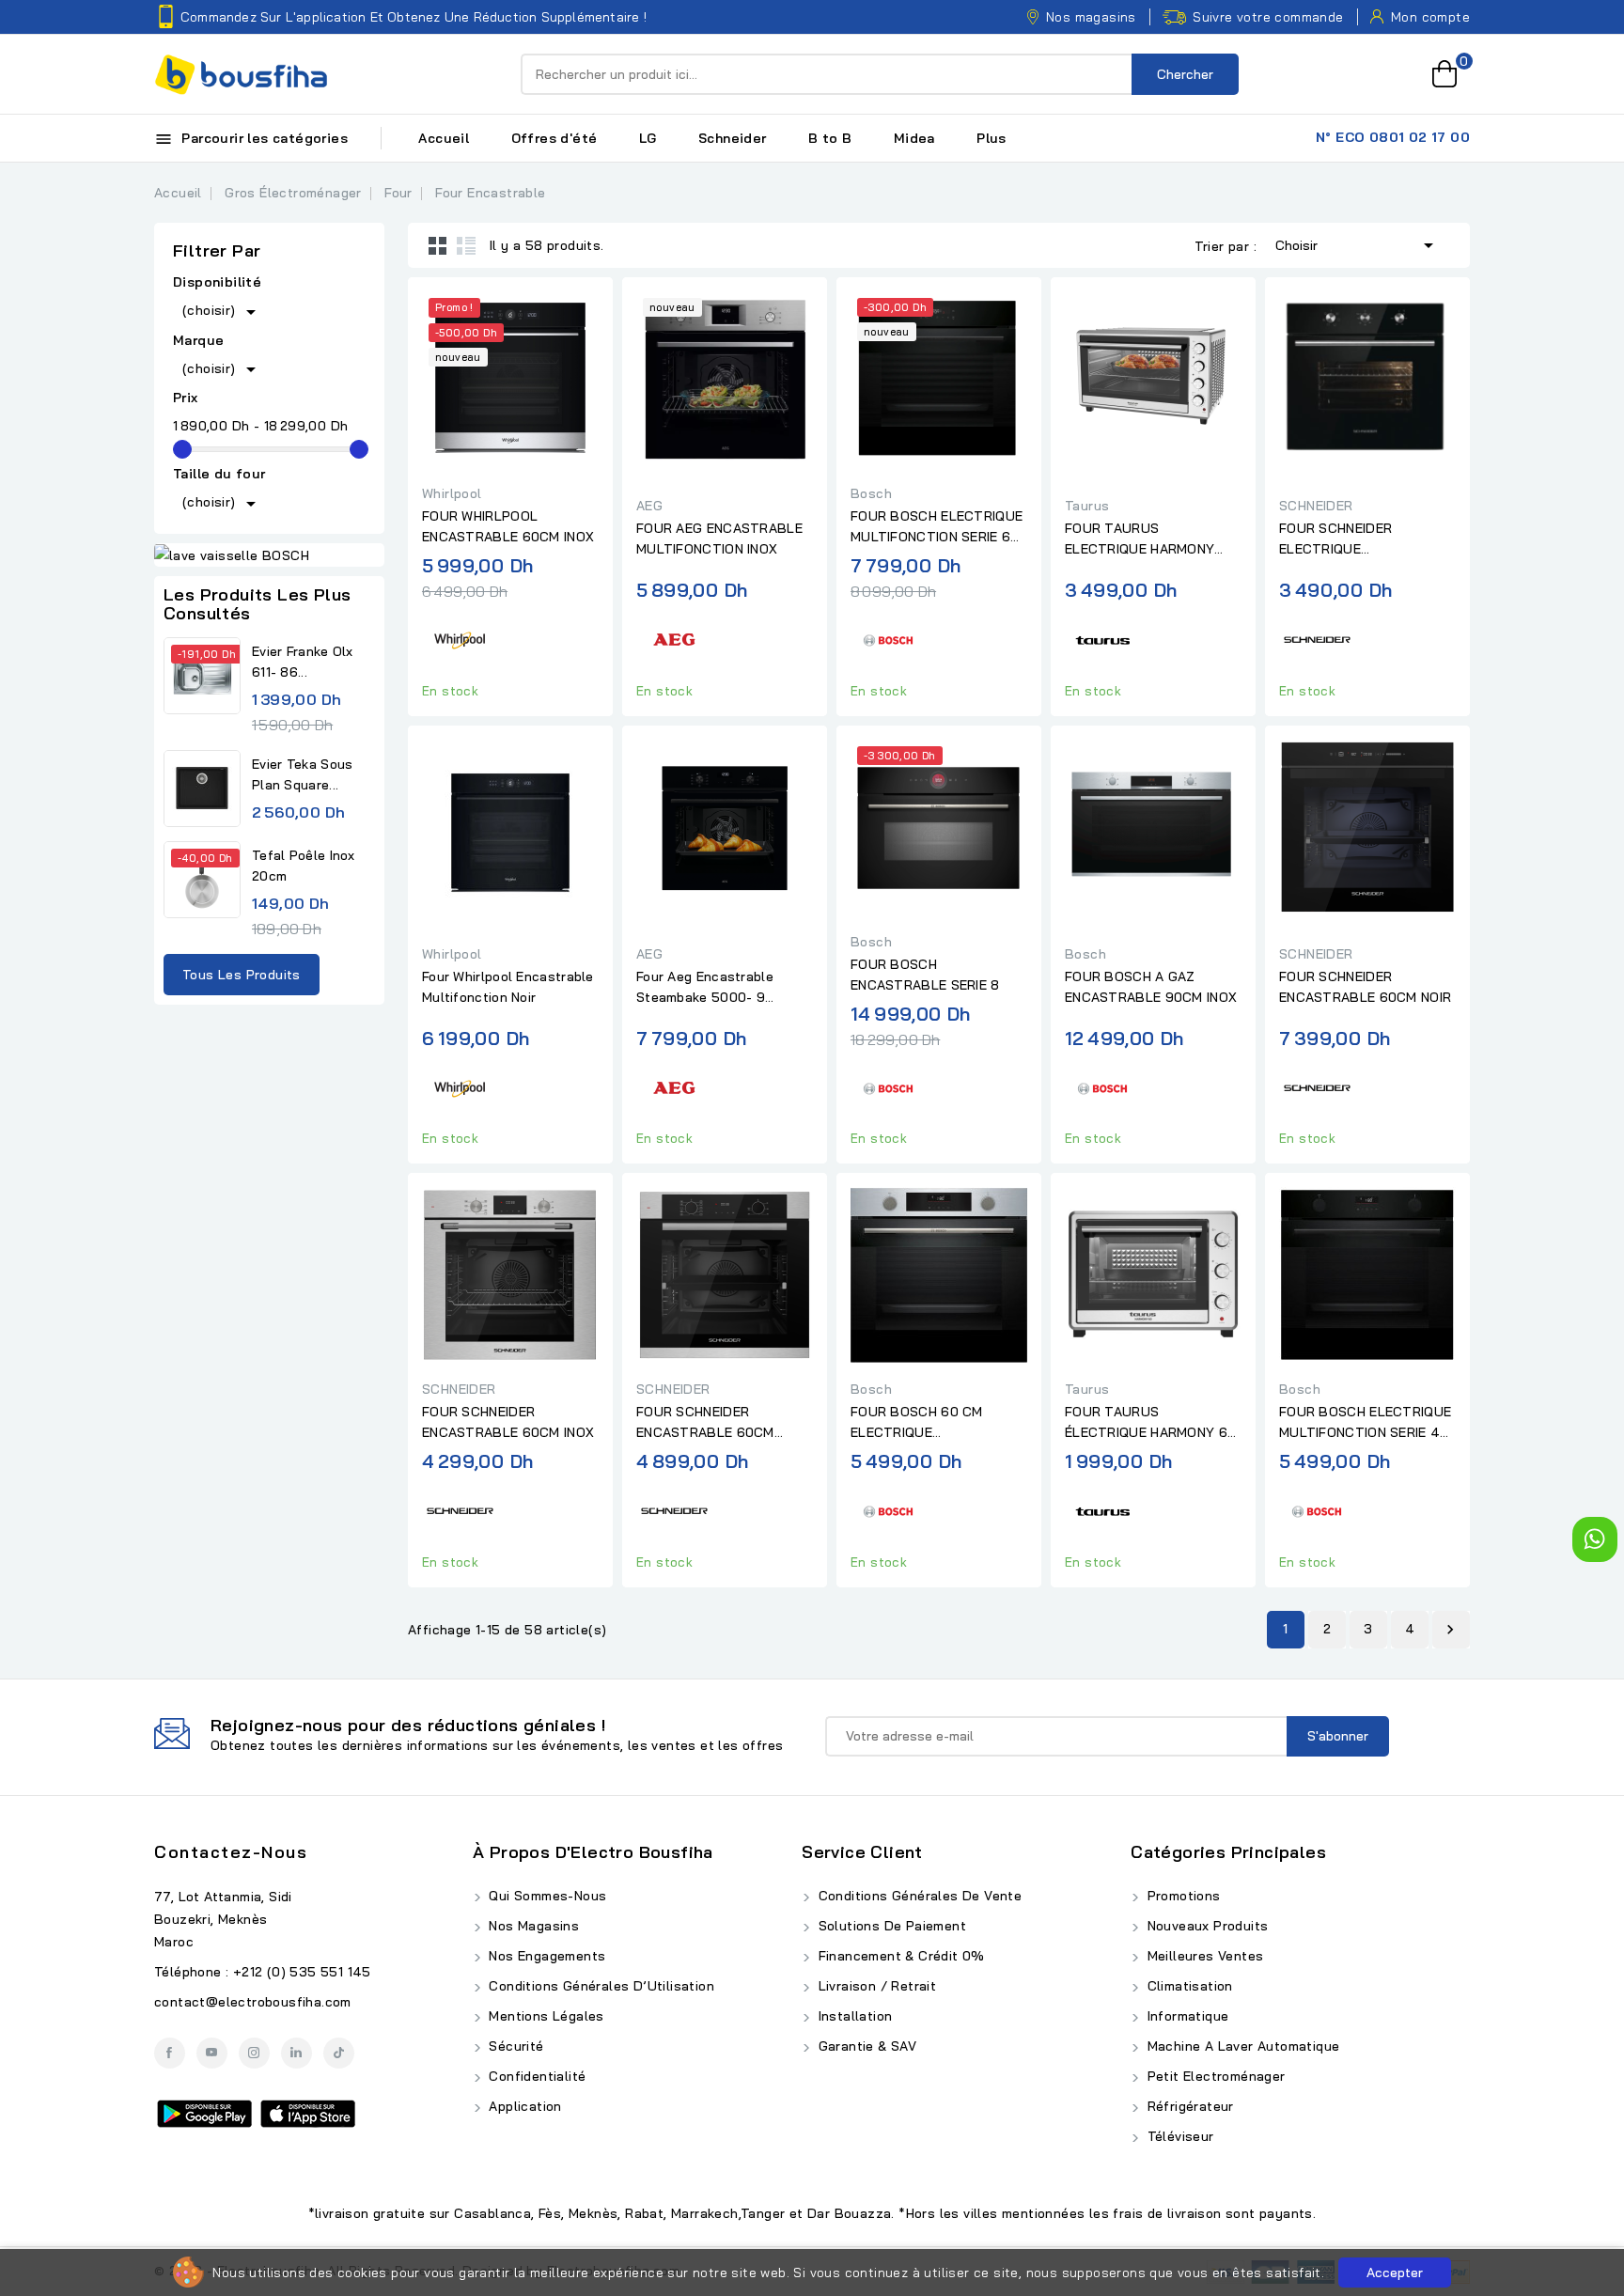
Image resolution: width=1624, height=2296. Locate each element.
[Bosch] (888, 638)
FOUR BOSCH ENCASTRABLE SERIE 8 (925, 975)
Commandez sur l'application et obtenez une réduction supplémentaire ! (414, 17)
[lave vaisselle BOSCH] (269, 555)
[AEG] (674, 638)
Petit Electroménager (1214, 2076)
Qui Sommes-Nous (546, 1896)
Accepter (1395, 2273)
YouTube (212, 2053)
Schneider (733, 138)
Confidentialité (535, 2076)
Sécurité (515, 2046)
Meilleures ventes (1203, 1956)
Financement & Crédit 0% (899, 1956)
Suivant (1450, 1630)
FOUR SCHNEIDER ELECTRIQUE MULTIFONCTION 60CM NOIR (1353, 539)
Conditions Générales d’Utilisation (600, 1986)
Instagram (254, 2053)
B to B (830, 138)
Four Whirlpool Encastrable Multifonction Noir (508, 987)
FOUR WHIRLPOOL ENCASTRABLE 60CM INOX (508, 526)
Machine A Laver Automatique (1241, 2046)
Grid (438, 245)
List (466, 245)
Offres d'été (554, 138)
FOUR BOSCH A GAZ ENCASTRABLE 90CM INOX (1151, 987)
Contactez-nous (231, 1852)
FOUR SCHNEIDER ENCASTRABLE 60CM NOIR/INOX (705, 1423)
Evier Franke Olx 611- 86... (303, 662)
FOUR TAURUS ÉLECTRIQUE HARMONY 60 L (1150, 1423)
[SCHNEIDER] (1317, 638)
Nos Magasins (532, 1926)
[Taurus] (1102, 638)
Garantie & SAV (865, 2046)
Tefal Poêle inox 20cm (304, 866)
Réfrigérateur (1188, 2106)
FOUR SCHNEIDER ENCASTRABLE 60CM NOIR (1365, 987)
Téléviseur (1178, 2136)
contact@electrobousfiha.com (253, 2002)
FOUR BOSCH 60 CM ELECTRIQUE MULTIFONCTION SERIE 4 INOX (931, 1423)
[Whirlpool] (460, 638)
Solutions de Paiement (890, 1926)
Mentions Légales (545, 2016)
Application (523, 2106)
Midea (914, 138)
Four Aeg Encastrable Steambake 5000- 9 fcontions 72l (705, 988)
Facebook (170, 2053)
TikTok (339, 2053)
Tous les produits (242, 975)
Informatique (1186, 2016)
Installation (853, 2016)
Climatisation (1188, 1986)
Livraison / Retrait (875, 1986)
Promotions (1181, 1896)
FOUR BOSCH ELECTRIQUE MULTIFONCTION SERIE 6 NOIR (937, 527)
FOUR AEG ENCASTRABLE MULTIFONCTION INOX (719, 539)
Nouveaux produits (1205, 1926)
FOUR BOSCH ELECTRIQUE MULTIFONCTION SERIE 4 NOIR (1365, 1423)
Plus (992, 138)
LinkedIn (297, 2053)
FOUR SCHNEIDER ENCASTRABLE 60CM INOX (508, 1422)
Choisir (1358, 245)
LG (648, 138)
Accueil (444, 138)
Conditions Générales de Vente (918, 1896)
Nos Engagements (545, 1956)
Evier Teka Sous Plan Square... (303, 774)
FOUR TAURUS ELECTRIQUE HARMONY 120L (1140, 539)
